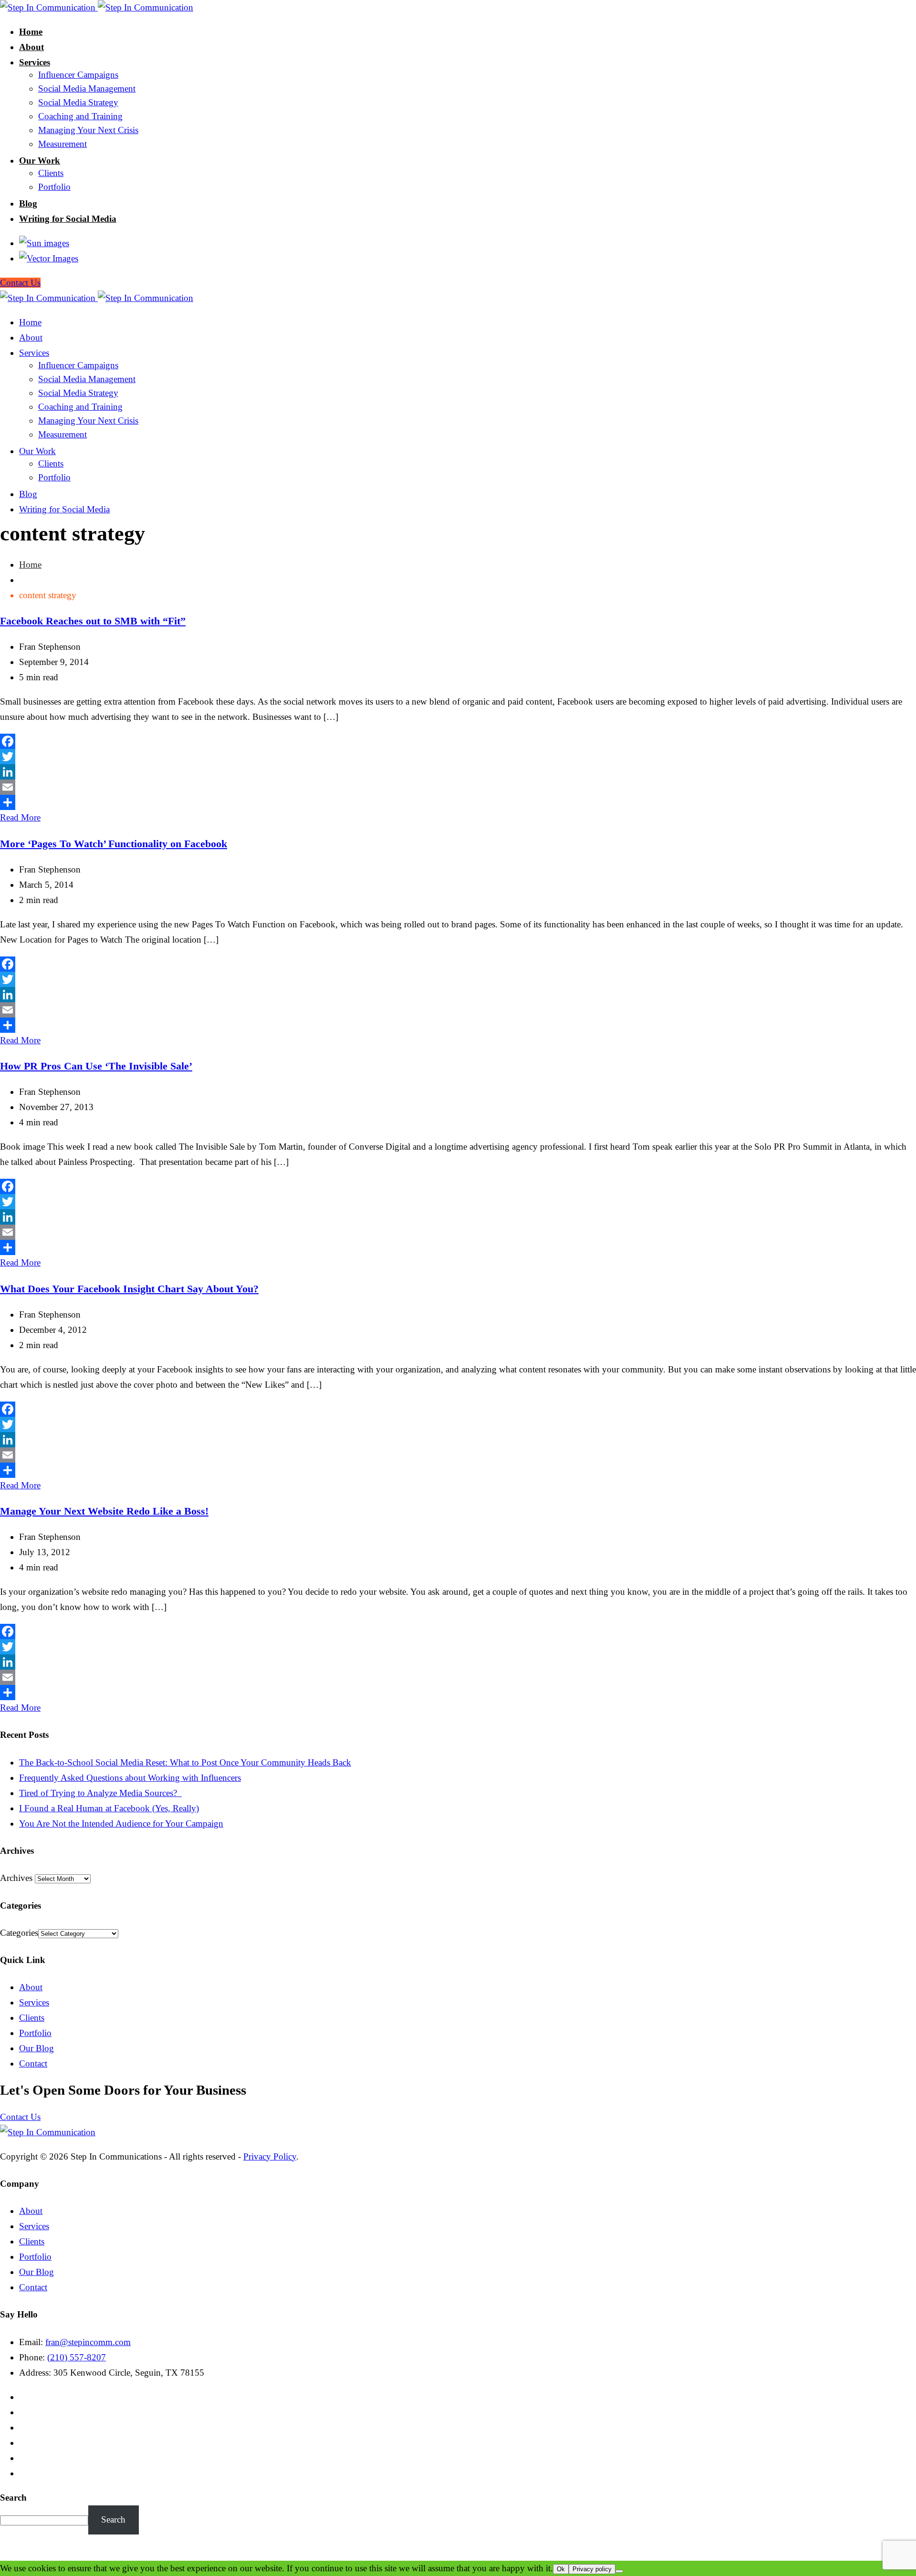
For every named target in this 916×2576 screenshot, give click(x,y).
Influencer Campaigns (78, 75)
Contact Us (20, 2117)
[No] (619, 2571)
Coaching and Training (80, 116)
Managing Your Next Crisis (88, 130)
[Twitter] (458, 757)
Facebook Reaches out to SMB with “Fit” (93, 621)
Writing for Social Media (68, 219)
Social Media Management (87, 88)
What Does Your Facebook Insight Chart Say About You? (129, 1289)
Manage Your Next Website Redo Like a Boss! (104, 1511)
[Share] (458, 802)
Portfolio (54, 187)
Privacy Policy (270, 2156)
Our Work (40, 161)
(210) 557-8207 (77, 2357)
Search (13, 2498)
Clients (51, 173)
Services (35, 62)
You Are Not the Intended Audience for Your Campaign (121, 1823)
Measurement (62, 144)
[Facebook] (458, 741)
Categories (19, 1933)
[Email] (458, 787)
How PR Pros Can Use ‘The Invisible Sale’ (96, 1066)
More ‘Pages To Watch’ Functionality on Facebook (114, 844)
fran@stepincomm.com (88, 2342)
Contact (33, 2063)
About (31, 47)
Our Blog (36, 2048)
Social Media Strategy (78, 102)
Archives (16, 1878)
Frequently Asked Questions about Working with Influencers (130, 1778)
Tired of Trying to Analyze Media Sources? (100, 1793)
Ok (561, 2569)
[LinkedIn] (458, 772)
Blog (28, 203)
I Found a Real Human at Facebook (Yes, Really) (109, 1808)
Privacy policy (592, 2569)
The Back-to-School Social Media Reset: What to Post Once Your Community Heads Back (185, 1762)
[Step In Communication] (97, 7)
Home (31, 32)
